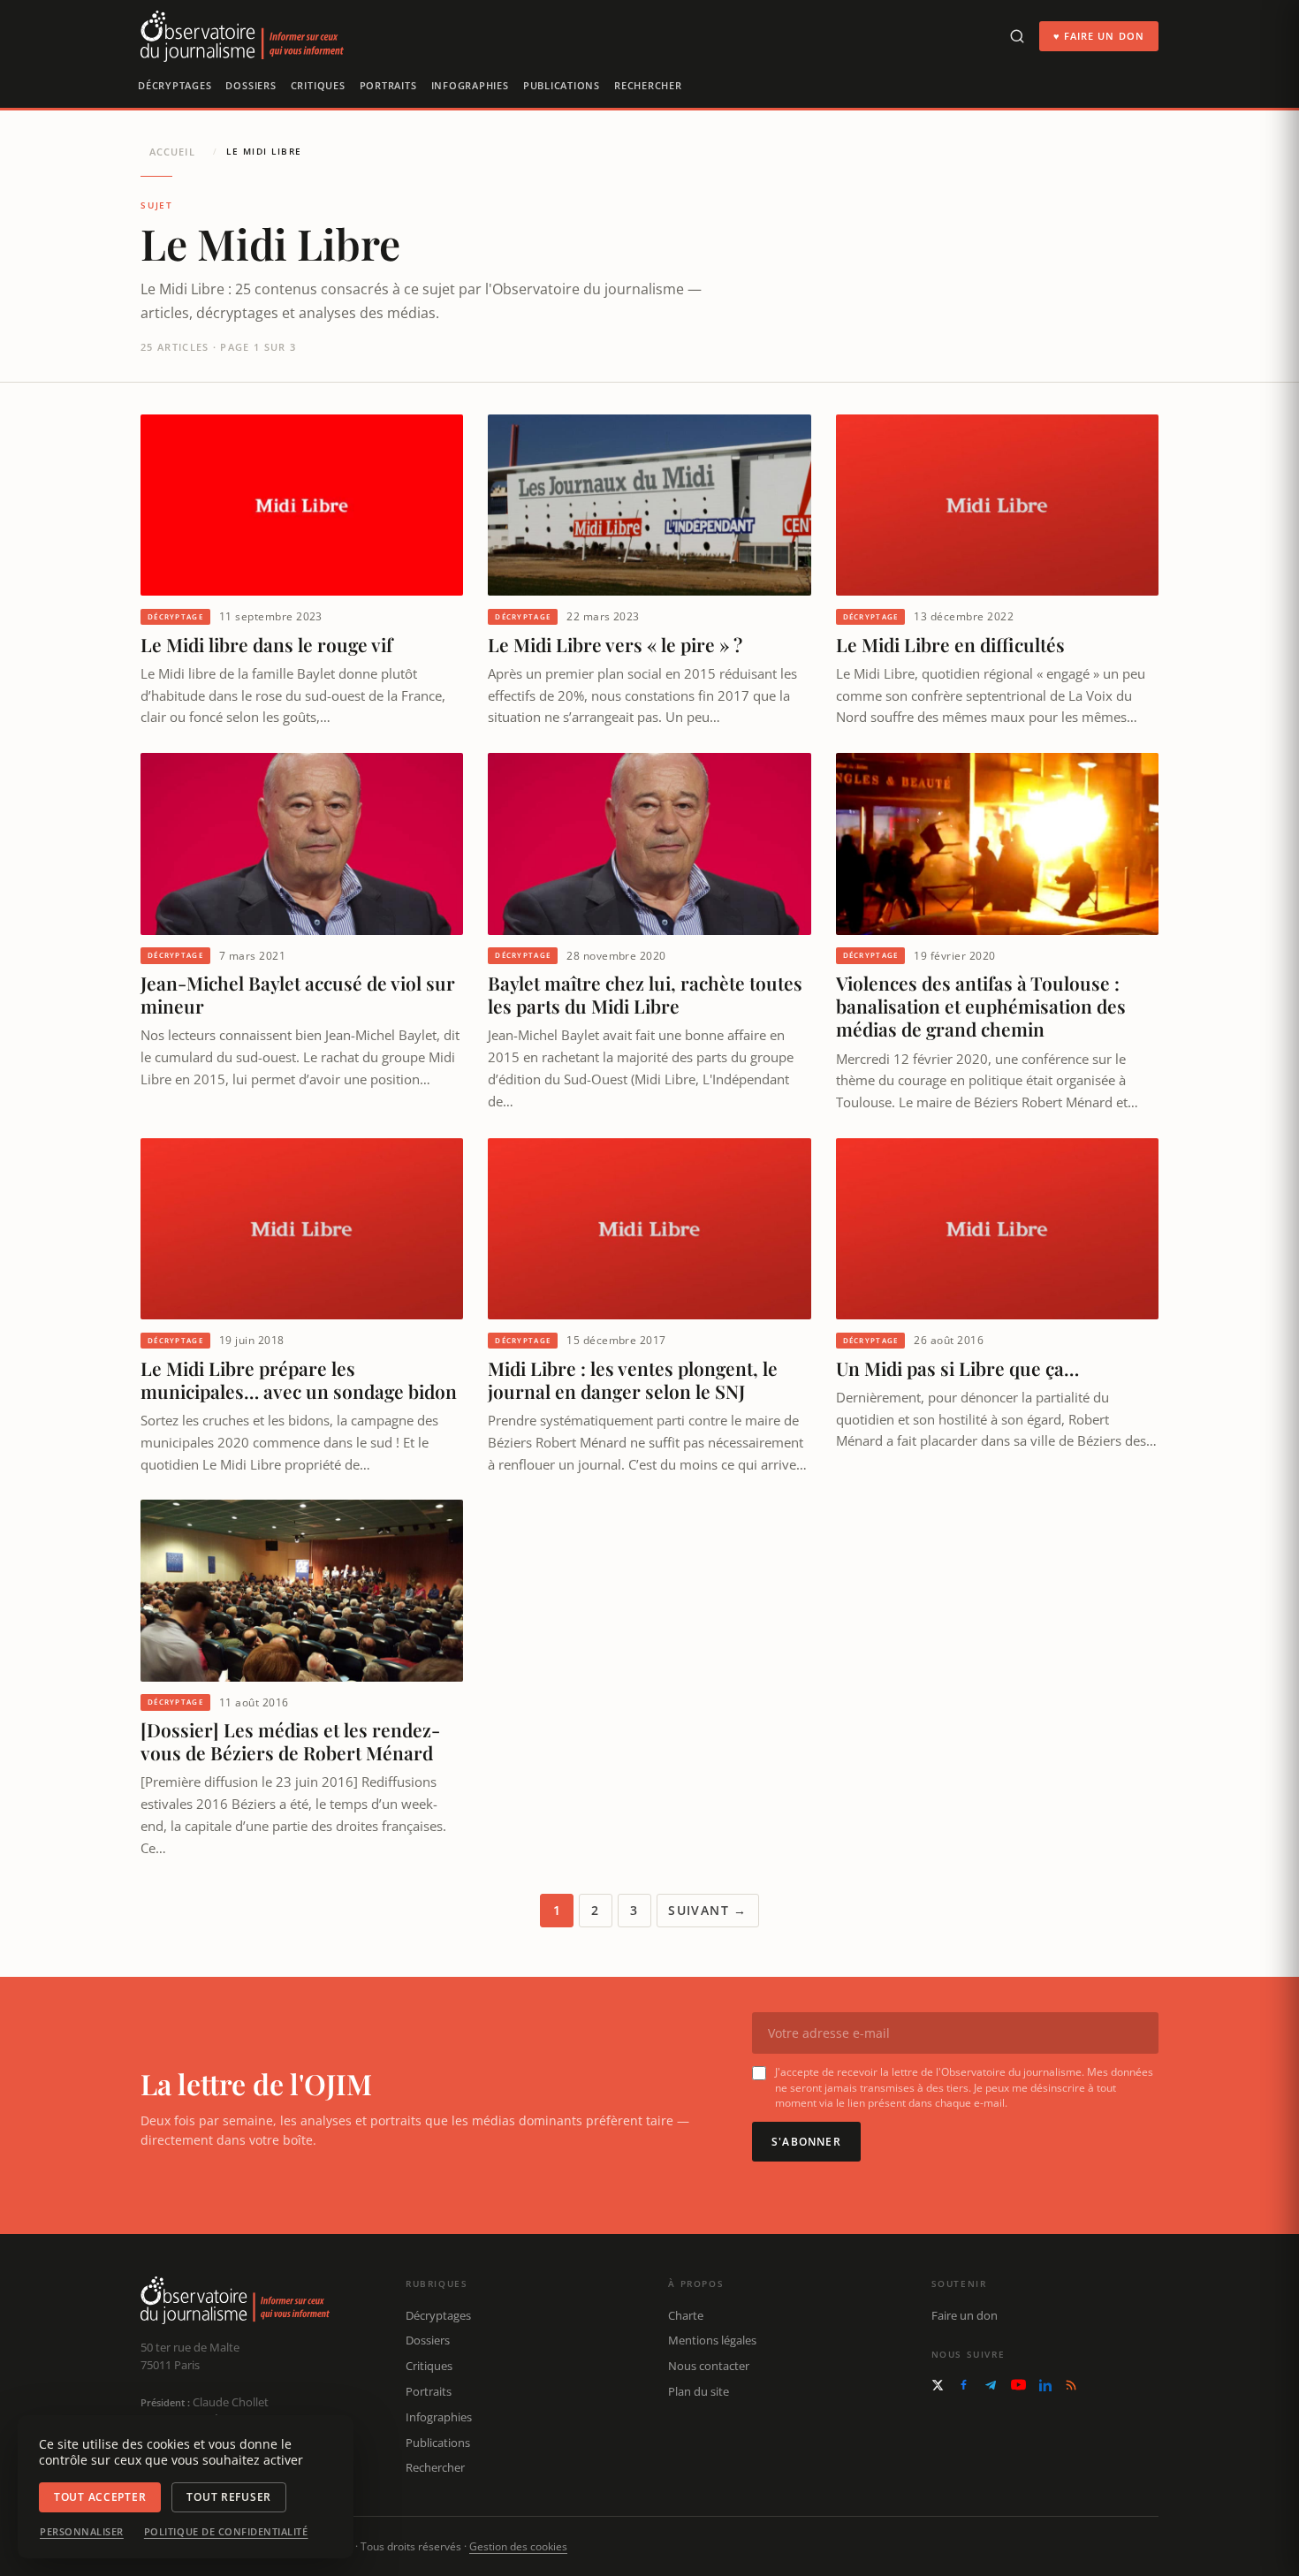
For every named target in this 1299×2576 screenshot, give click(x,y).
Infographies (470, 85)
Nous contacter (709, 2366)
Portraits (388, 85)
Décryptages (175, 85)
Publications (562, 85)
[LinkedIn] (1045, 2385)
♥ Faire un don (1099, 36)
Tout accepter (100, 2497)
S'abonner (806, 2142)
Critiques (318, 85)
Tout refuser (229, 2497)
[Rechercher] (1017, 36)
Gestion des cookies (518, 2546)
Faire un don (965, 2315)
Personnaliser (82, 2532)
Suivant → (708, 1910)
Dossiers (251, 85)
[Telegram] (991, 2385)
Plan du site (699, 2391)
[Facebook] (964, 2385)
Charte (686, 2315)
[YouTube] (1018, 2385)
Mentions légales (712, 2340)
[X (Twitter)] (938, 2385)
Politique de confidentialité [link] (226, 2532)
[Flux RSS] (1071, 2385)
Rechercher (648, 85)
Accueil (172, 152)
